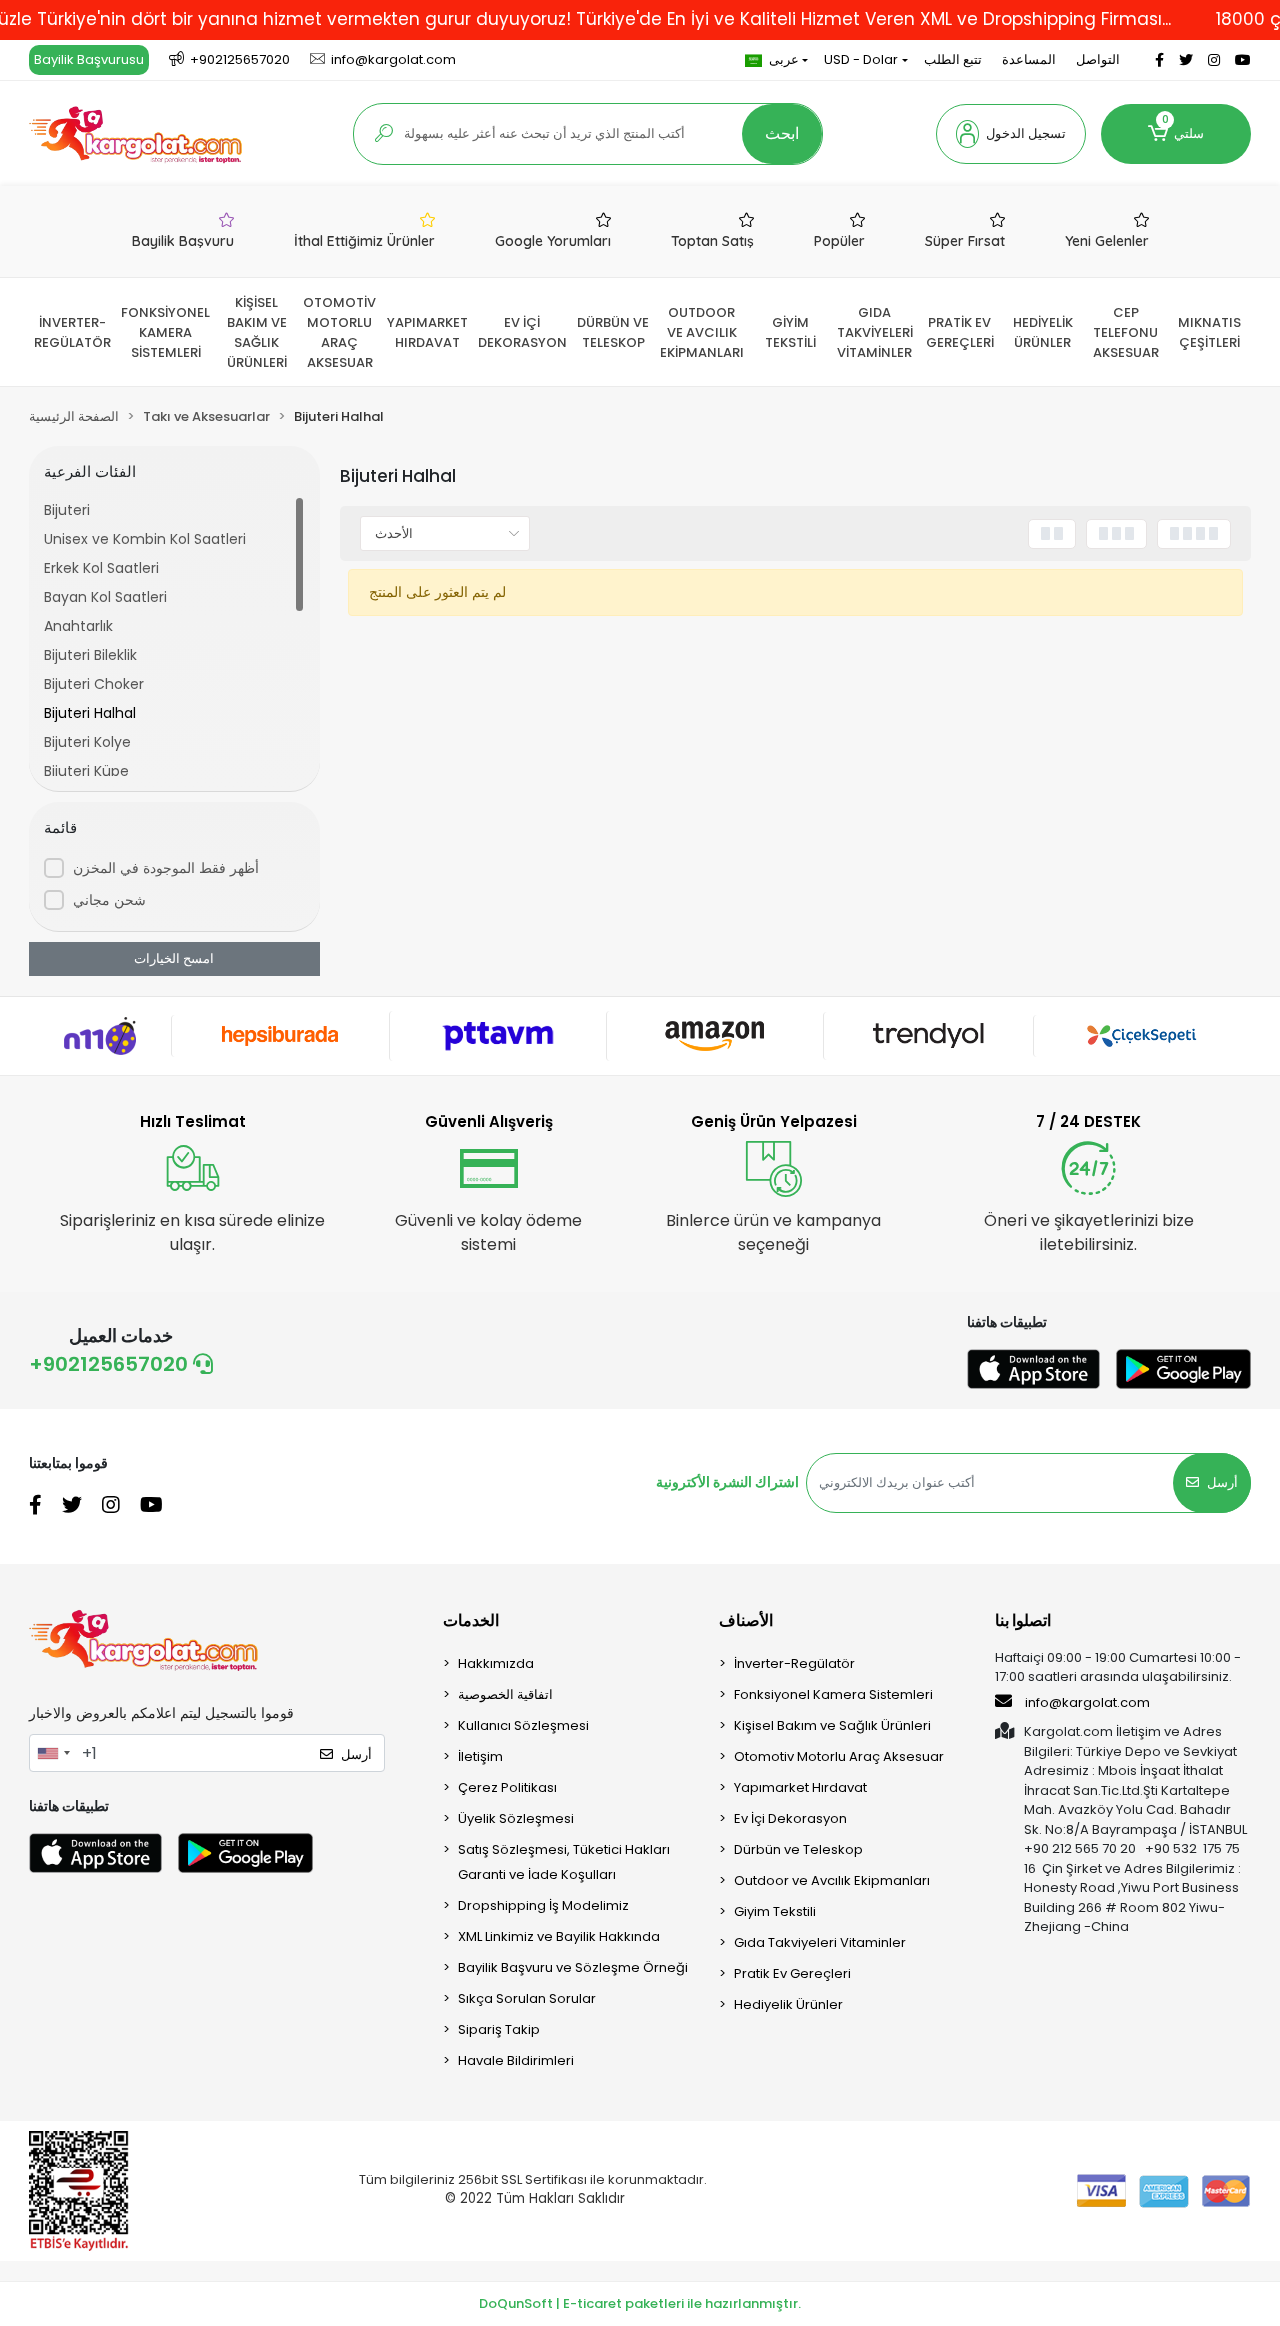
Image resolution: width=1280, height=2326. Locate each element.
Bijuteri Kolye (87, 742)
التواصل (1098, 59)
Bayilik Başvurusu (89, 59)
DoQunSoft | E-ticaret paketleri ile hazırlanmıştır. (640, 2303)
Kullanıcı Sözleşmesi (523, 1725)
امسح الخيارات (174, 958)
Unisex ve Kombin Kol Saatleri (145, 539)
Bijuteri (67, 510)
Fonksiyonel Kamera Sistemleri (833, 1694)
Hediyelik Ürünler (788, 2004)
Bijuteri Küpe (86, 771)
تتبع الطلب (953, 59)
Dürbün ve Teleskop (798, 1849)
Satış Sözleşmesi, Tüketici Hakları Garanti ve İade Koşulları (564, 1862)
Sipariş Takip (499, 2029)
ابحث (782, 133)
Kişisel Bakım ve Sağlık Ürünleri (832, 1725)
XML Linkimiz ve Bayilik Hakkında (559, 1936)
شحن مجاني (109, 900)
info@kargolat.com (1087, 1702)
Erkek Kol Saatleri (101, 568)
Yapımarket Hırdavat (800, 1787)
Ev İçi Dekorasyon (790, 1818)
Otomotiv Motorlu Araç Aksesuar (839, 1756)
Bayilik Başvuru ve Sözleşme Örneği (573, 1967)
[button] (1011, 134)
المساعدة (1029, 59)
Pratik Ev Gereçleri (792, 1973)
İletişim (480, 1756)
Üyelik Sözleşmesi (516, 1818)
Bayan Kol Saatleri (105, 597)
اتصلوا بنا (1023, 1620)
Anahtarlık (78, 626)
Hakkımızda (496, 1663)
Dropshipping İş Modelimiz (543, 1905)
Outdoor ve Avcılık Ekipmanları (832, 1880)
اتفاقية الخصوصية (505, 1694)
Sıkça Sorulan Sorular (527, 1998)
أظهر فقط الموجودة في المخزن (166, 868)
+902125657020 (111, 1364)
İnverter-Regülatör (794, 1663)
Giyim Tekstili (775, 1911)
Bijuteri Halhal (90, 713)
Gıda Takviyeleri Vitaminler (820, 1942)
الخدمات (471, 1620)
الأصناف (746, 1620)
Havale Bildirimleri (516, 2060)
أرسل (1222, 1482)
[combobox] (53, 1753)
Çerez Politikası (507, 1787)
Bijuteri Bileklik (90, 655)
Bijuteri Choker (94, 684)
